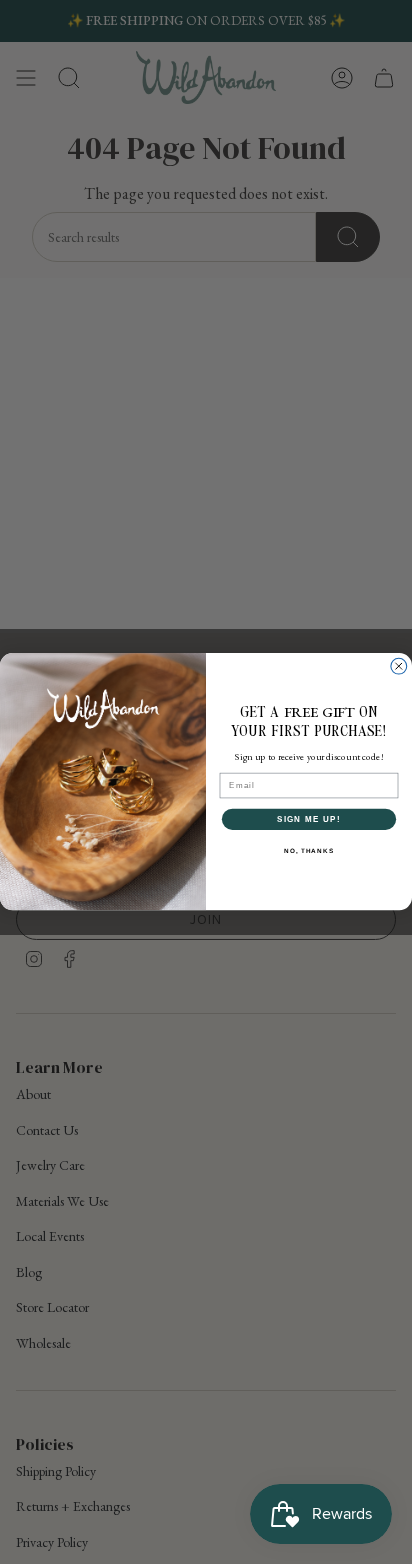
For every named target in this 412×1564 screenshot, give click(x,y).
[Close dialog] (399, 667)
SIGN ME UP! (309, 819)
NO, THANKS (309, 850)
